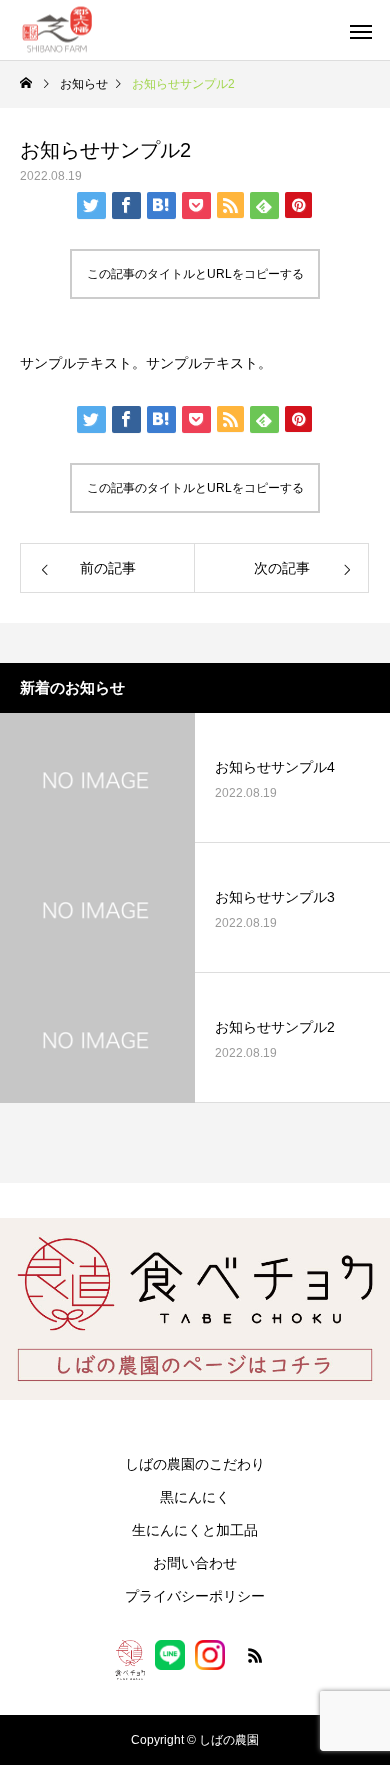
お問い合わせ (195, 1563)
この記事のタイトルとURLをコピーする (195, 274)
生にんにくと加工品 (195, 1530)
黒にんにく (195, 1497)
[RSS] (255, 1660)
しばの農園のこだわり (195, 1464)
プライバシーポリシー (195, 1596)
